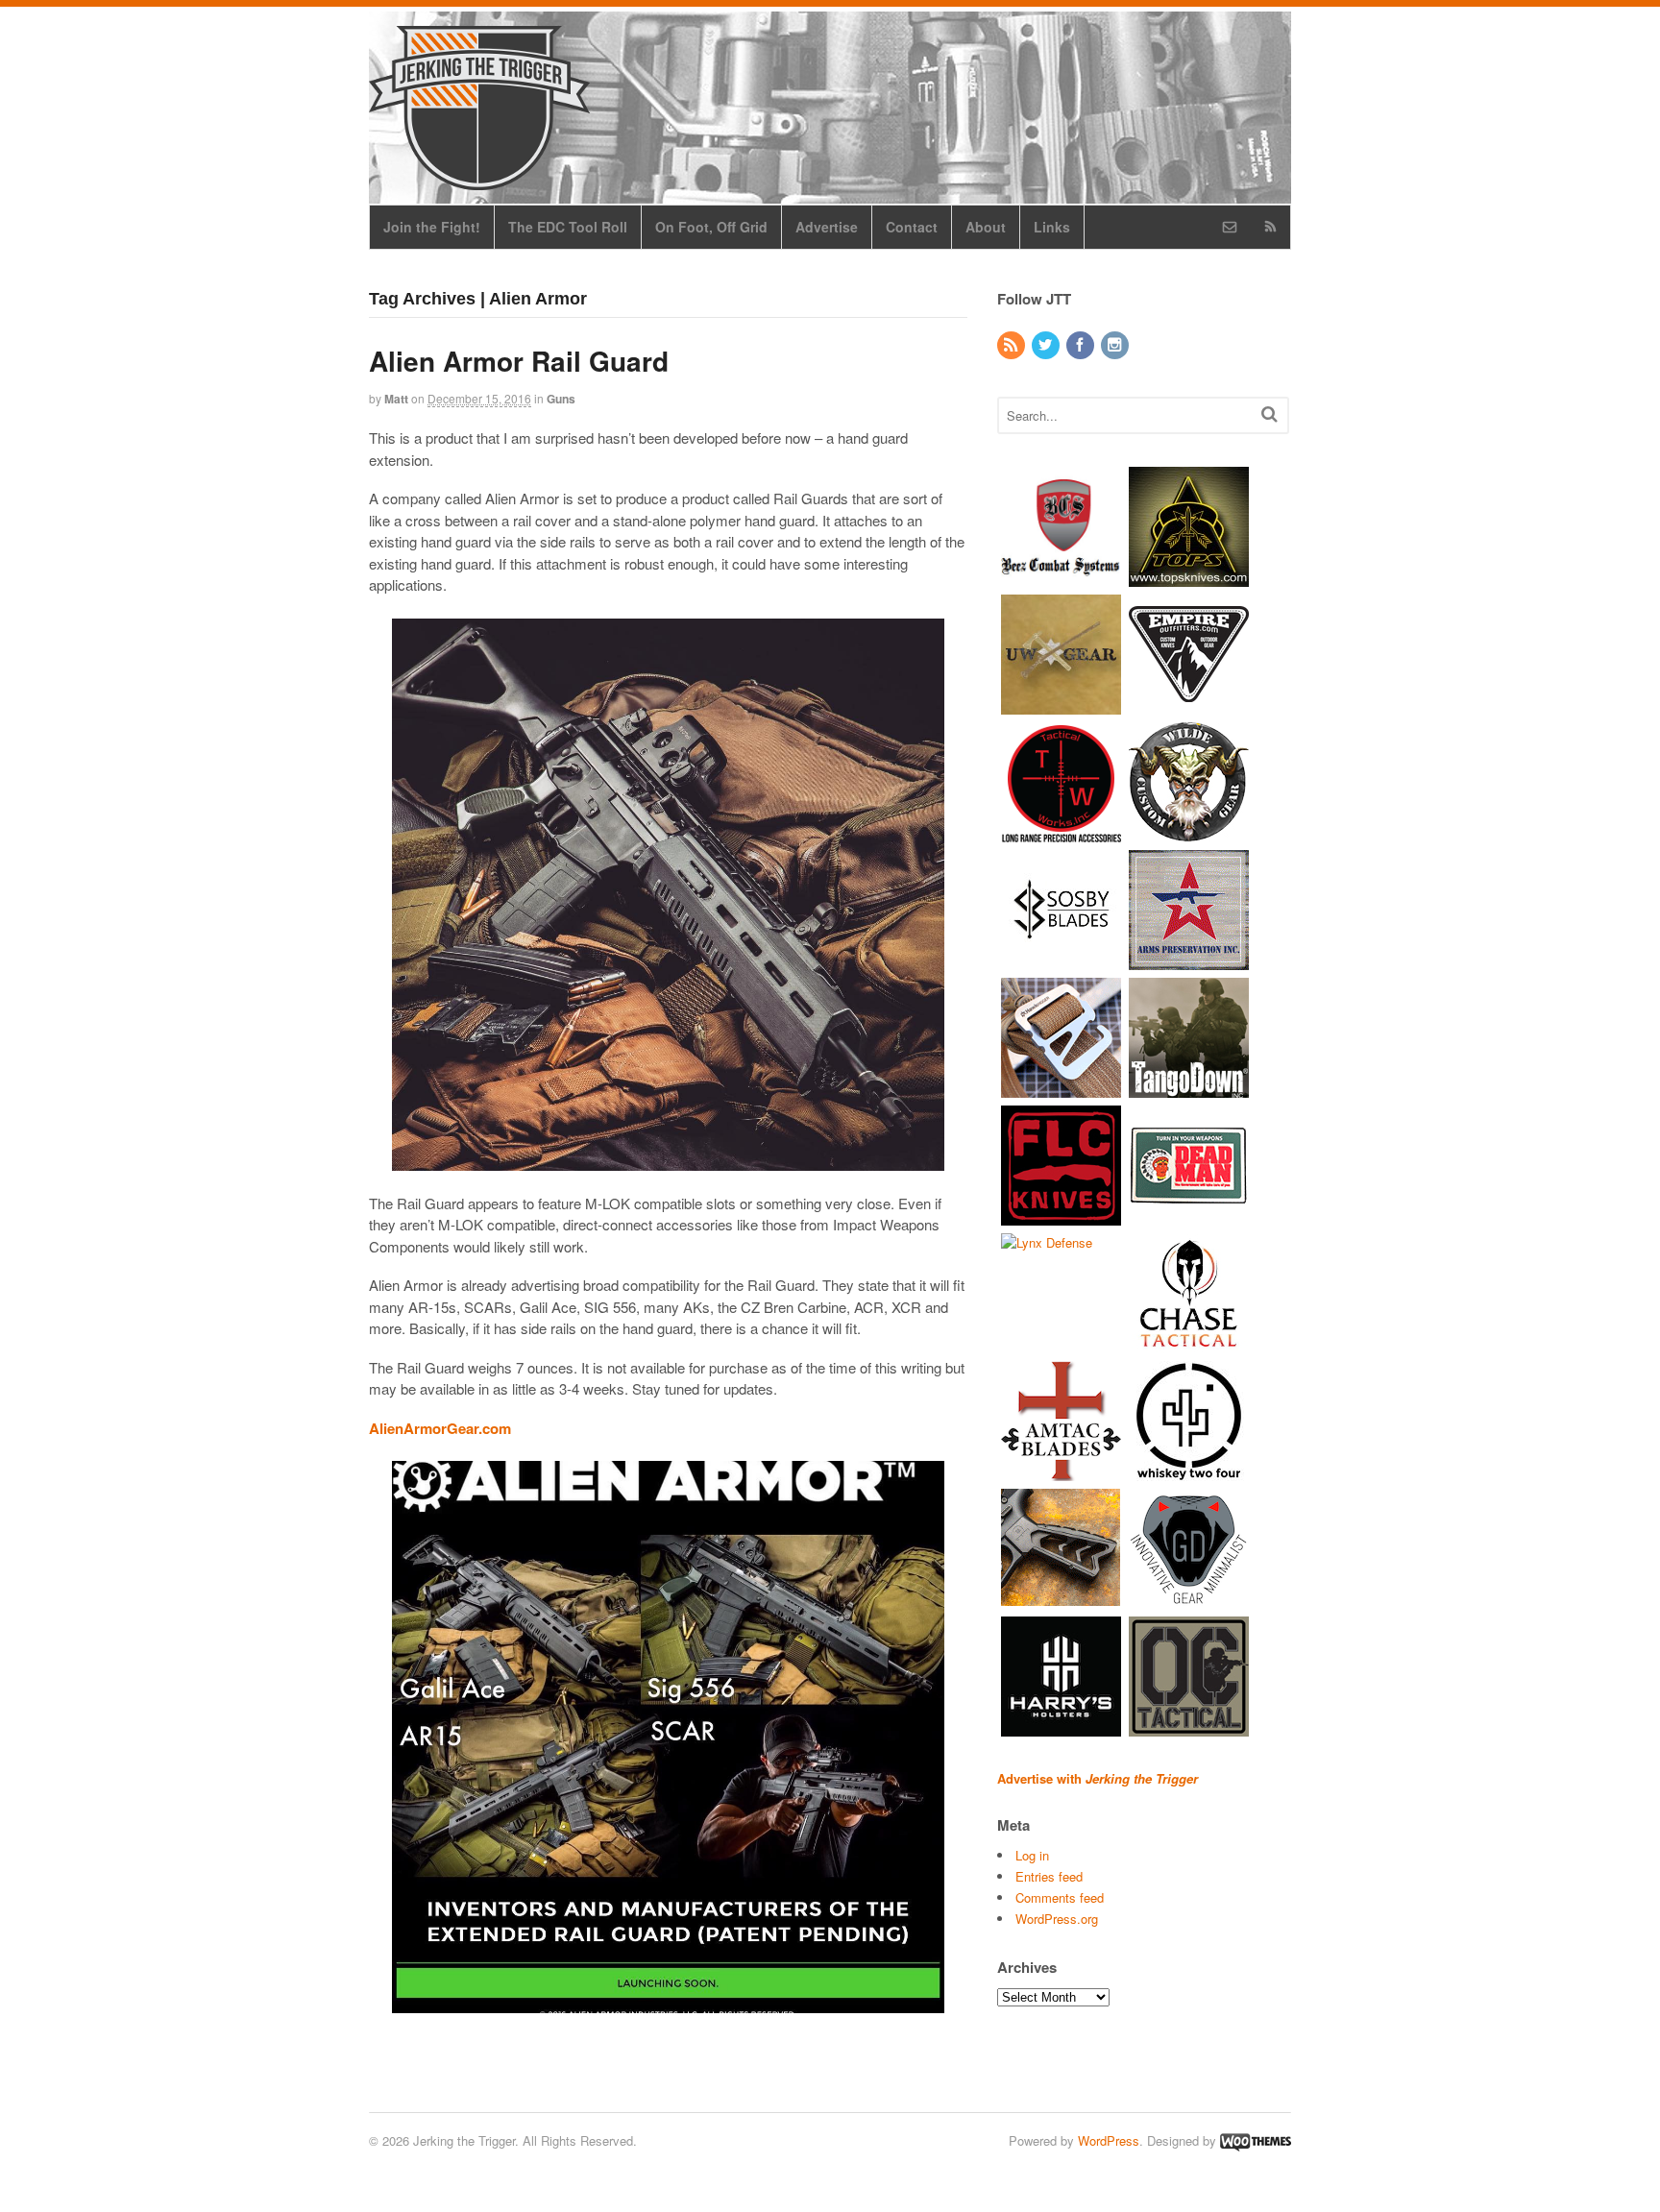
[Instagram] (1116, 345)
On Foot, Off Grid (711, 227)
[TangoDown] (1189, 1088)
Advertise (827, 227)
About (986, 227)
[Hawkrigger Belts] (1061, 1088)
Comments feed (1060, 1897)
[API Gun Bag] (1189, 960)
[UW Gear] (1061, 705)
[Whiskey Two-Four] (1189, 1471)
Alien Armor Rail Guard (519, 361)
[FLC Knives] (1061, 1215)
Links (1052, 227)
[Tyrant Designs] (1061, 1599)
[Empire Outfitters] (1189, 705)
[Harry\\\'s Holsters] (1061, 1726)
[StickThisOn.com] (1189, 1215)
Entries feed (1049, 1876)
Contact (912, 227)
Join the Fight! (432, 227)
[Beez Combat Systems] (1061, 577)
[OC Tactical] (1189, 1726)
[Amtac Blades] (1061, 1471)
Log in (1032, 1855)
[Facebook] (1082, 345)
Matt (396, 399)
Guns (561, 399)
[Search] (1269, 413)
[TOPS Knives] (1189, 577)
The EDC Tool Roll (568, 227)
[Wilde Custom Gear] (1189, 832)
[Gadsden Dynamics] (1189, 1599)
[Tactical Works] (1061, 832)
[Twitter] (1047, 345)
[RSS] (1013, 345)
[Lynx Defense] (1047, 1242)
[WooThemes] (1256, 2140)
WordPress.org (1057, 1919)
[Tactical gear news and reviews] (479, 180)
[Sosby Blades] (1061, 960)
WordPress (1109, 2140)
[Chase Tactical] (1189, 1343)
